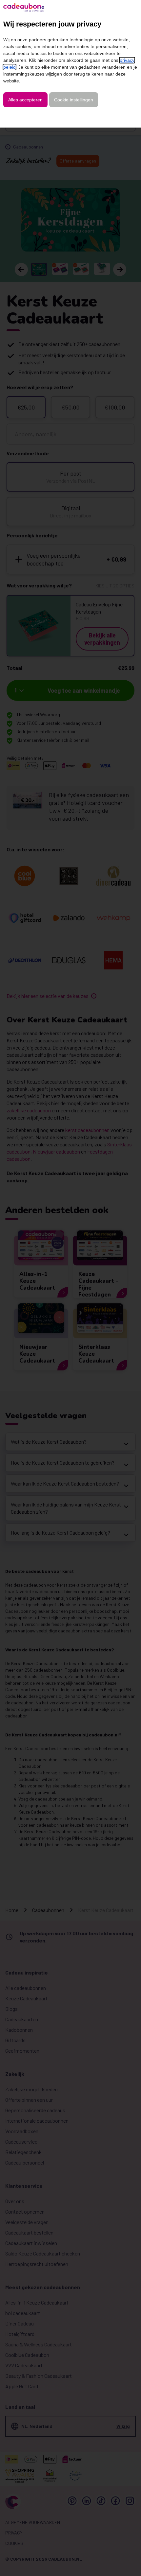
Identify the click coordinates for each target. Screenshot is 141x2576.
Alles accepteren (25, 100)
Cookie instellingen (74, 100)
